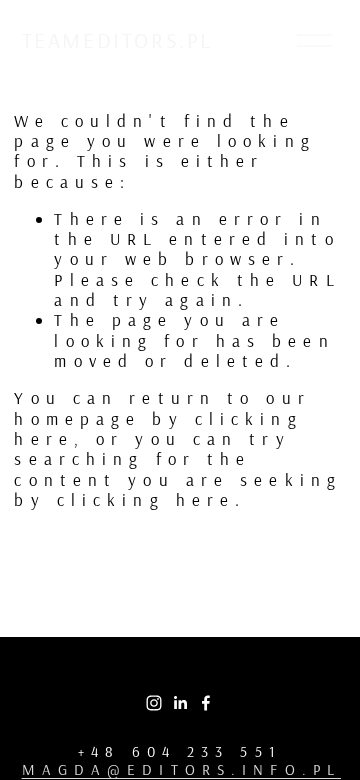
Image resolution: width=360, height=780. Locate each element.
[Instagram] (154, 703)
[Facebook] (206, 703)
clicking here (146, 499)
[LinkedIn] (180, 703)
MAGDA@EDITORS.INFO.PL (181, 770)
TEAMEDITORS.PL (117, 39)
